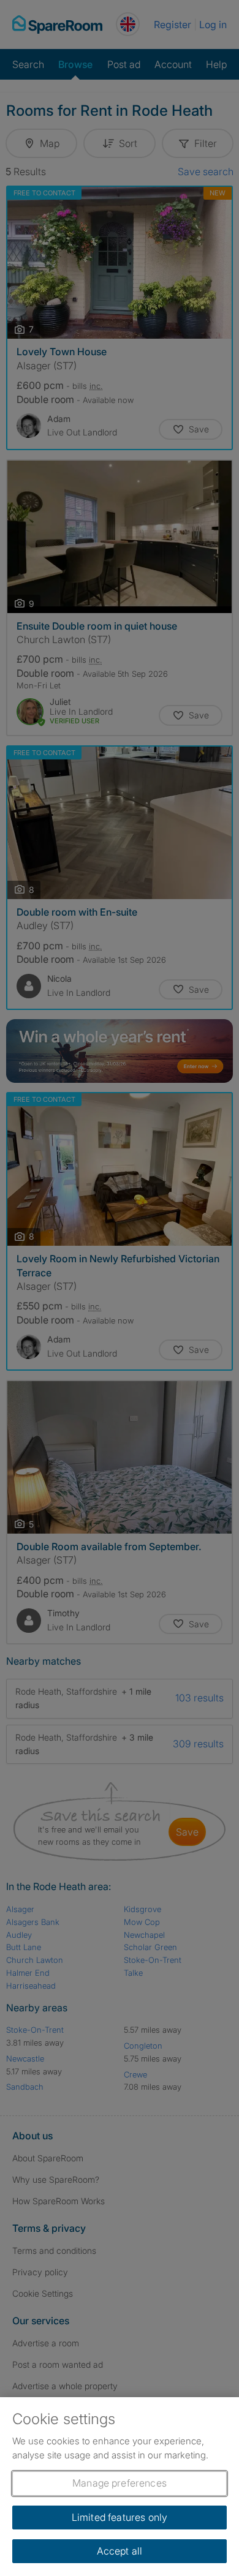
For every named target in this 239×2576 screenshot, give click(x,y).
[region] (120, 2487)
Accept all (120, 2551)
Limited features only (120, 2517)
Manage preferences (120, 2483)
